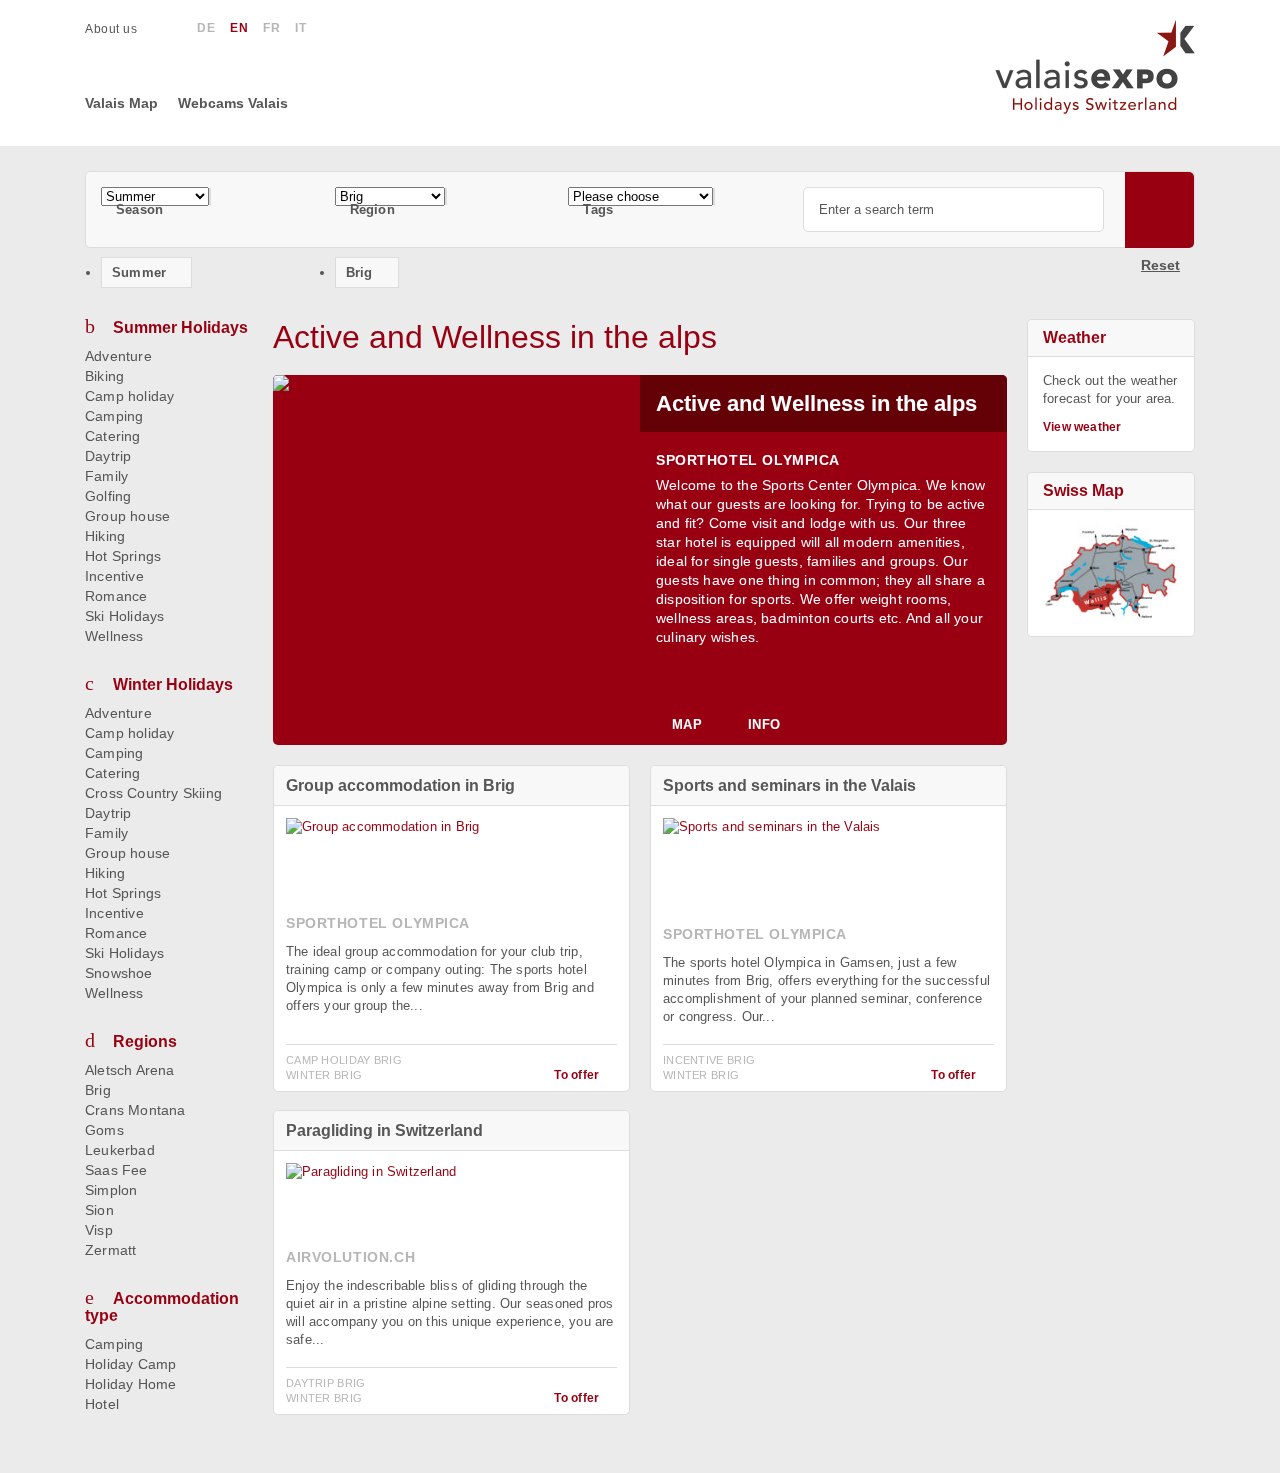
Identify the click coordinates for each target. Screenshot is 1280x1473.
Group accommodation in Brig (400, 785)
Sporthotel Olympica (748, 460)
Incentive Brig (709, 1060)
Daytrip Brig (326, 1383)
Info (764, 724)
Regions (145, 1041)
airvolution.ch (350, 1257)
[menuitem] (121, 29)
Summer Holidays (180, 327)
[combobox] (210, 196)
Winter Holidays (173, 684)
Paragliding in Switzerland (384, 1130)
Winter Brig (324, 1075)
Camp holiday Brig (344, 1060)
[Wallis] (1111, 573)
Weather (1074, 337)
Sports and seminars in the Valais (789, 785)
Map (687, 724)
